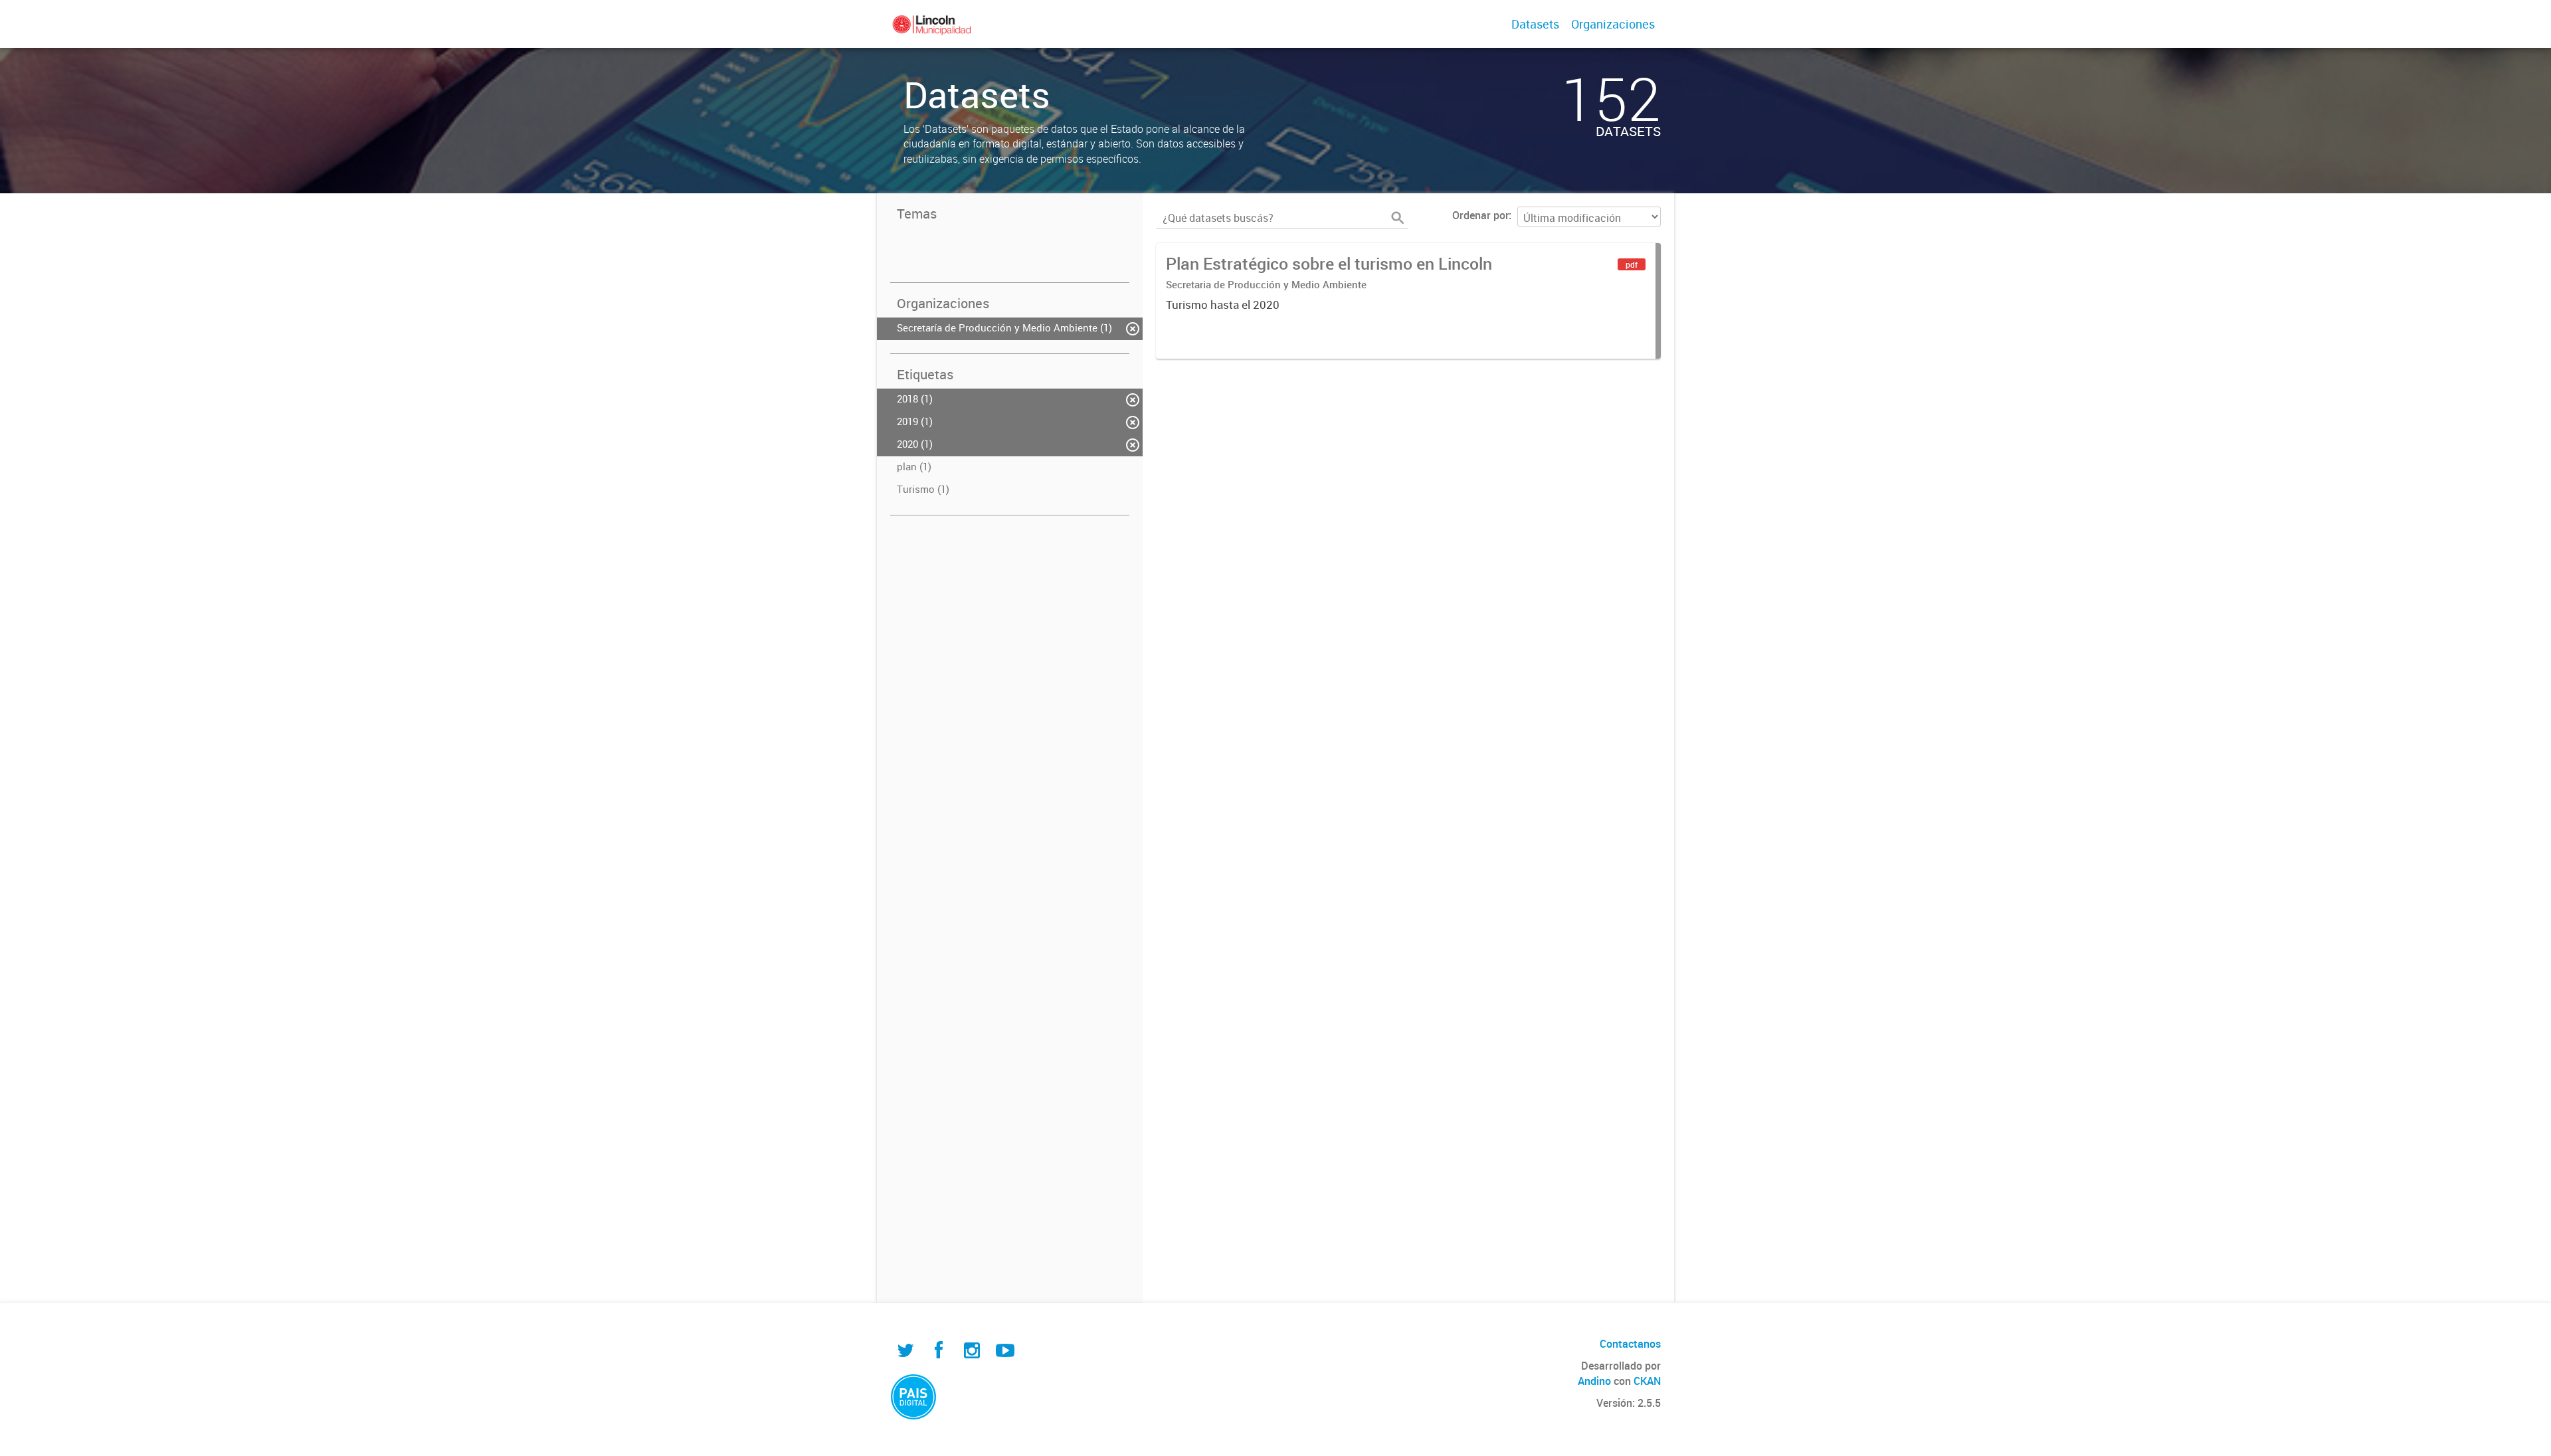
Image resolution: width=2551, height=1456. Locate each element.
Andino (1594, 1381)
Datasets (1535, 24)
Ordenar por (1480, 215)
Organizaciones (1613, 24)
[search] (1398, 218)
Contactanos (1630, 1344)
